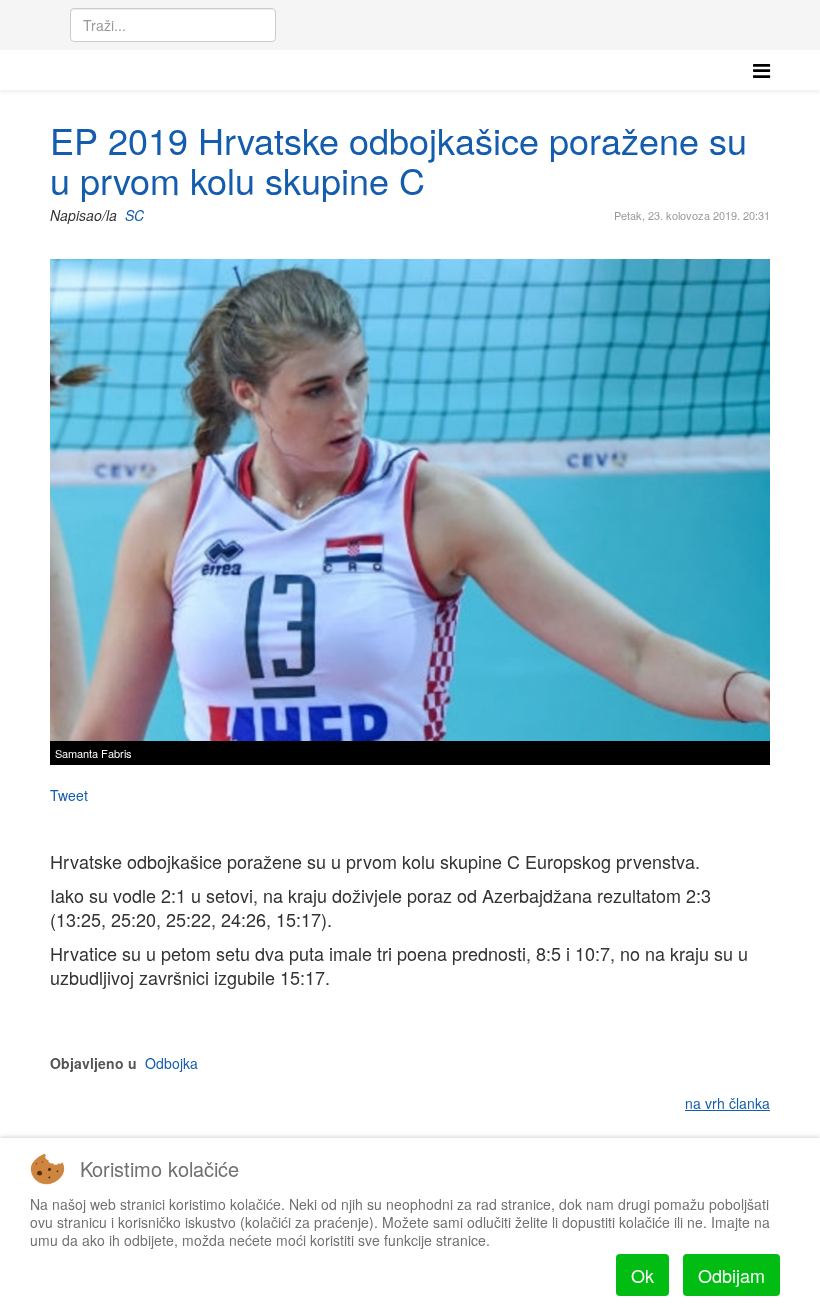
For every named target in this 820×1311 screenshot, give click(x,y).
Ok (642, 1275)
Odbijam (731, 1275)
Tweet (69, 795)
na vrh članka (727, 1103)
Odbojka (171, 1063)
